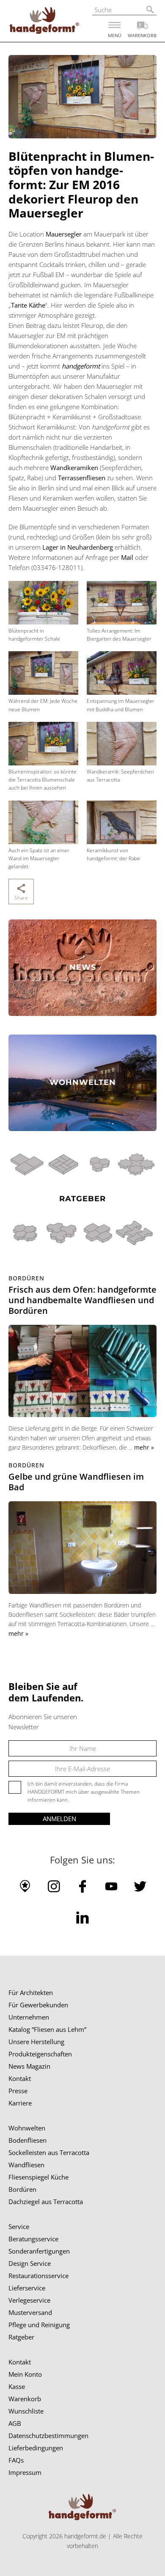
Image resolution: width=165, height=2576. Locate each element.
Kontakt (20, 2078)
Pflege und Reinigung (39, 2325)
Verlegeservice (29, 2300)
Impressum (25, 2472)
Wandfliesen (26, 2165)
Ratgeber (21, 2337)
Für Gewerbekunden (38, 2005)
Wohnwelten (27, 2128)
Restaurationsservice (38, 2276)
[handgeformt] (44, 22)
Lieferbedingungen (36, 2448)
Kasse (17, 2386)
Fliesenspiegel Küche (38, 2177)
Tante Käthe (28, 305)
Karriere (20, 2103)
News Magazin (29, 2066)
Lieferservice (27, 2288)
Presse (18, 2091)
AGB (15, 2423)
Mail (127, 557)
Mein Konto (25, 2374)
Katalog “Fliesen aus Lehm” (47, 2029)
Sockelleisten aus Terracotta (49, 2152)
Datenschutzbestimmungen (48, 2436)
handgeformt (81, 366)
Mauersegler (64, 234)
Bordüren (22, 2189)
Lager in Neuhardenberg (78, 547)
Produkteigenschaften (40, 2054)
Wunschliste (26, 2411)
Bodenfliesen (27, 2140)
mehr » (144, 1447)
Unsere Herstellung (36, 2042)
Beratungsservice (33, 2239)
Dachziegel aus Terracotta (46, 2202)
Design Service (30, 2263)
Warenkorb (25, 2399)
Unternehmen (29, 2017)
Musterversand (30, 2312)
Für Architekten (31, 1993)
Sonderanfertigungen (39, 2251)
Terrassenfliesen (82, 478)
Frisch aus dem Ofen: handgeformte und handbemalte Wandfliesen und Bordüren (82, 1300)
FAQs (16, 2460)
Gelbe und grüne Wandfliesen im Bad (76, 1482)
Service (19, 2226)
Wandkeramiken (74, 468)
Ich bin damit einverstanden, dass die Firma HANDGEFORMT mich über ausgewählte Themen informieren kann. (84, 1792)
